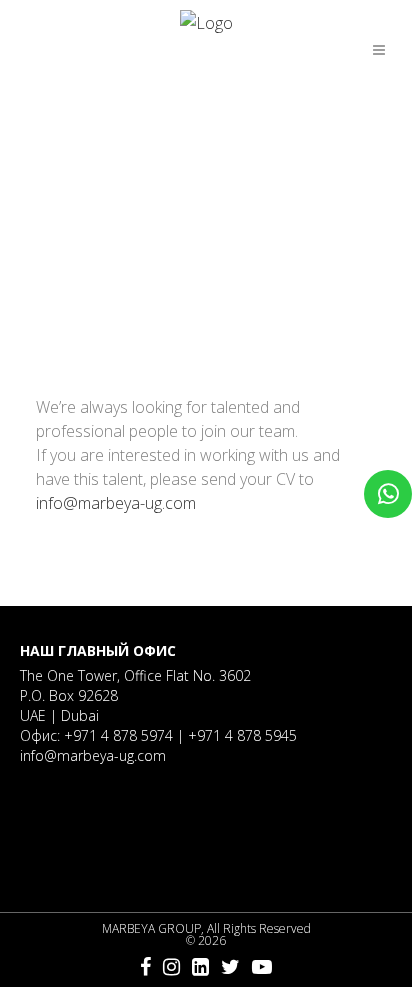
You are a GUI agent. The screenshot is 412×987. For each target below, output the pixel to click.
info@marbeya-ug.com (116, 503)
